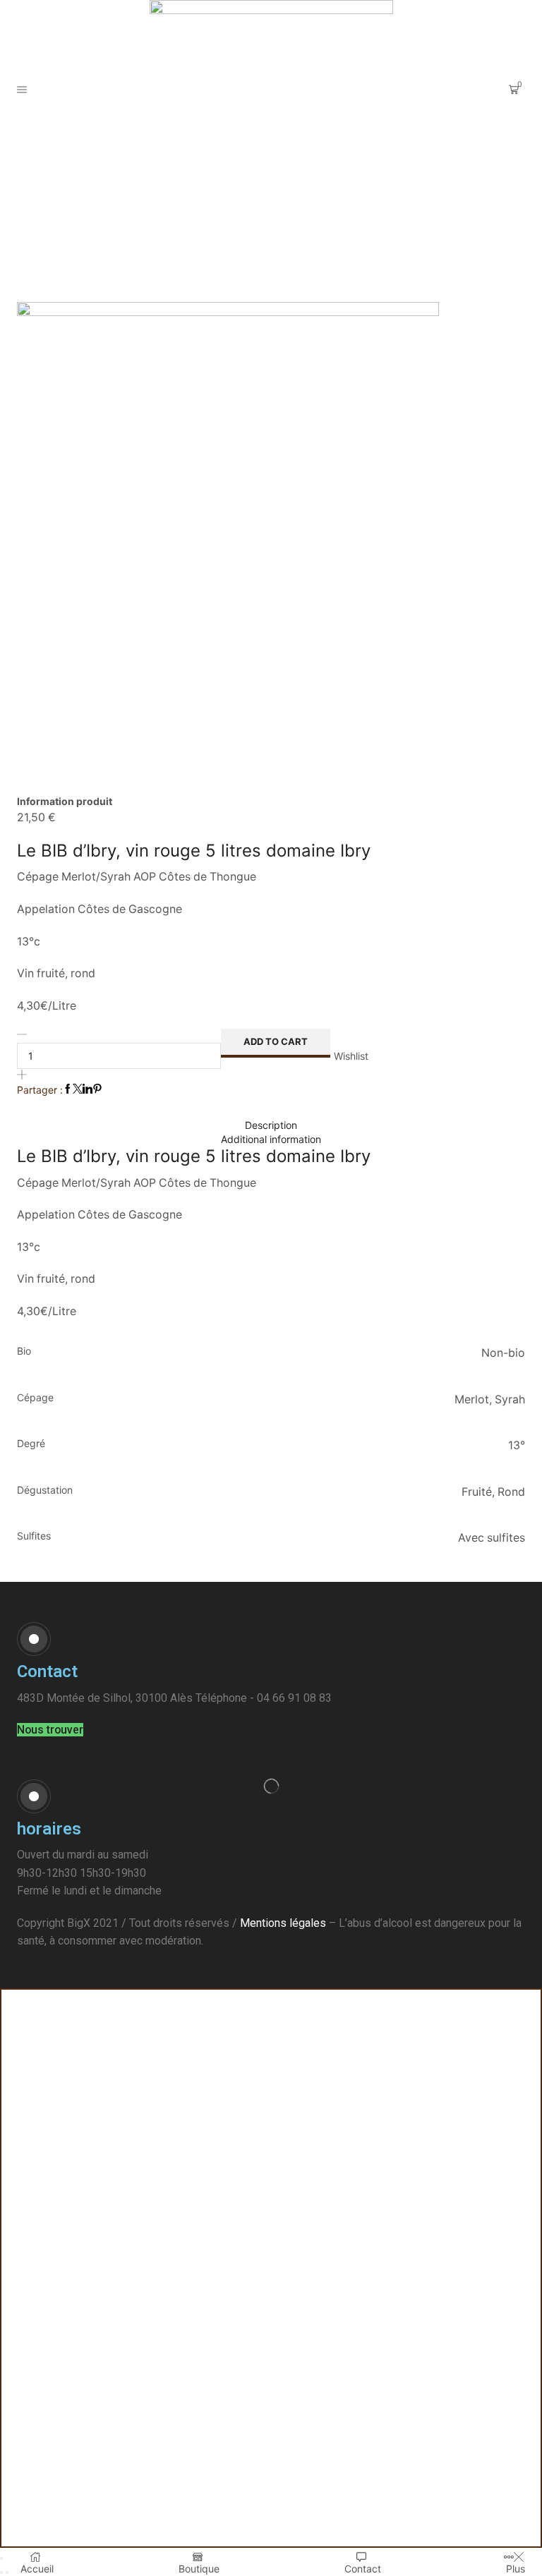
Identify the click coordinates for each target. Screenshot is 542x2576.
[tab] (271, 1125)
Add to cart (276, 1041)
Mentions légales (283, 1923)
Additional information (271, 1139)
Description (271, 1125)
